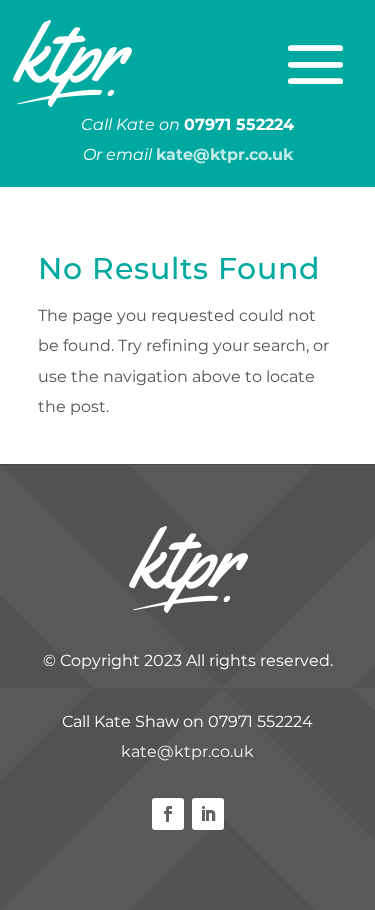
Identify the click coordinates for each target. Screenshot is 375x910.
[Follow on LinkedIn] (208, 814)
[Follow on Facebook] (168, 814)
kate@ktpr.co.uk (187, 751)
